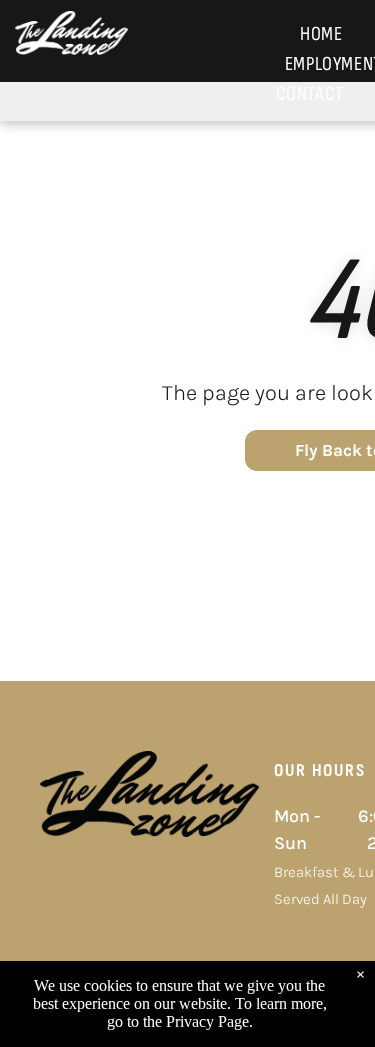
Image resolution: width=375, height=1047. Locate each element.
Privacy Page (207, 1021)
